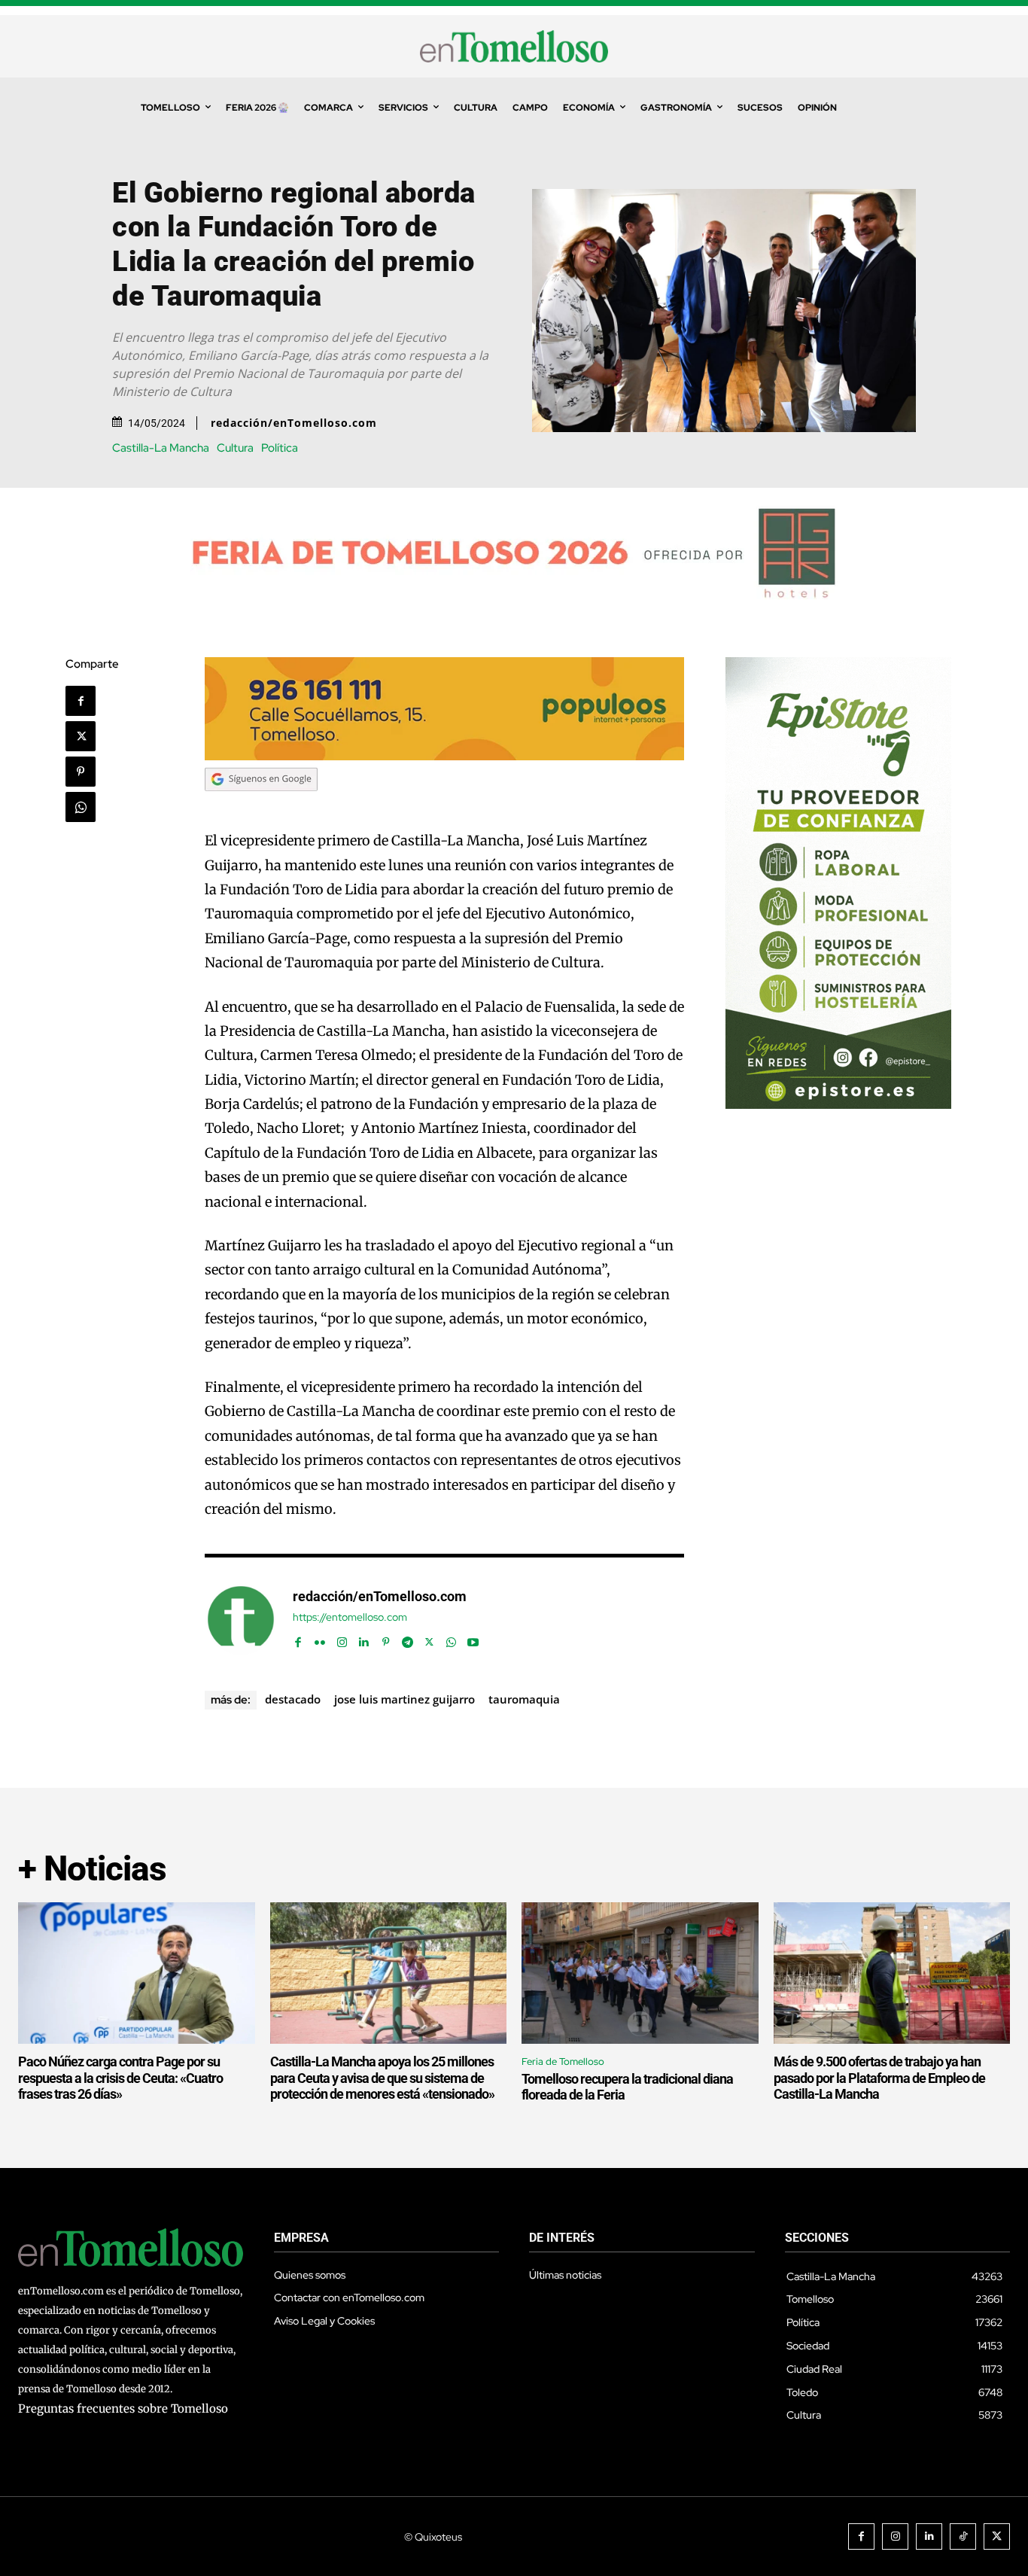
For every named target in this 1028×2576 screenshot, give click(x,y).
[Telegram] (408, 1639)
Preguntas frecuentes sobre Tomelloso (123, 2409)
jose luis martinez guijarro (405, 1699)
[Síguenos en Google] (261, 805)
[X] (81, 736)
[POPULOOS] (445, 756)
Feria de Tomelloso (563, 2061)
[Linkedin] (364, 1639)
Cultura (235, 448)
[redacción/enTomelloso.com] (241, 1619)
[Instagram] (342, 1639)
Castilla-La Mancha (161, 448)
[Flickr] (320, 1639)
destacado (293, 1699)
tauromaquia (524, 1699)
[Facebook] (81, 701)
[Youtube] (473, 1639)
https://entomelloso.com (350, 1617)
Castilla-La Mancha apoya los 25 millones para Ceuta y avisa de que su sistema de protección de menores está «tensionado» (382, 2078)
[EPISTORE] (838, 1105)
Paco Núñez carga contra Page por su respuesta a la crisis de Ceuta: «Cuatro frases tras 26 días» (120, 2078)
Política (280, 448)
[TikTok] (963, 2536)
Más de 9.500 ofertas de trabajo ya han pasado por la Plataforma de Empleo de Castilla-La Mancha (879, 2078)
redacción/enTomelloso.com (294, 423)
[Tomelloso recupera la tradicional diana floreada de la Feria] (640, 1973)
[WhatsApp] (81, 807)
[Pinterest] (81, 772)
